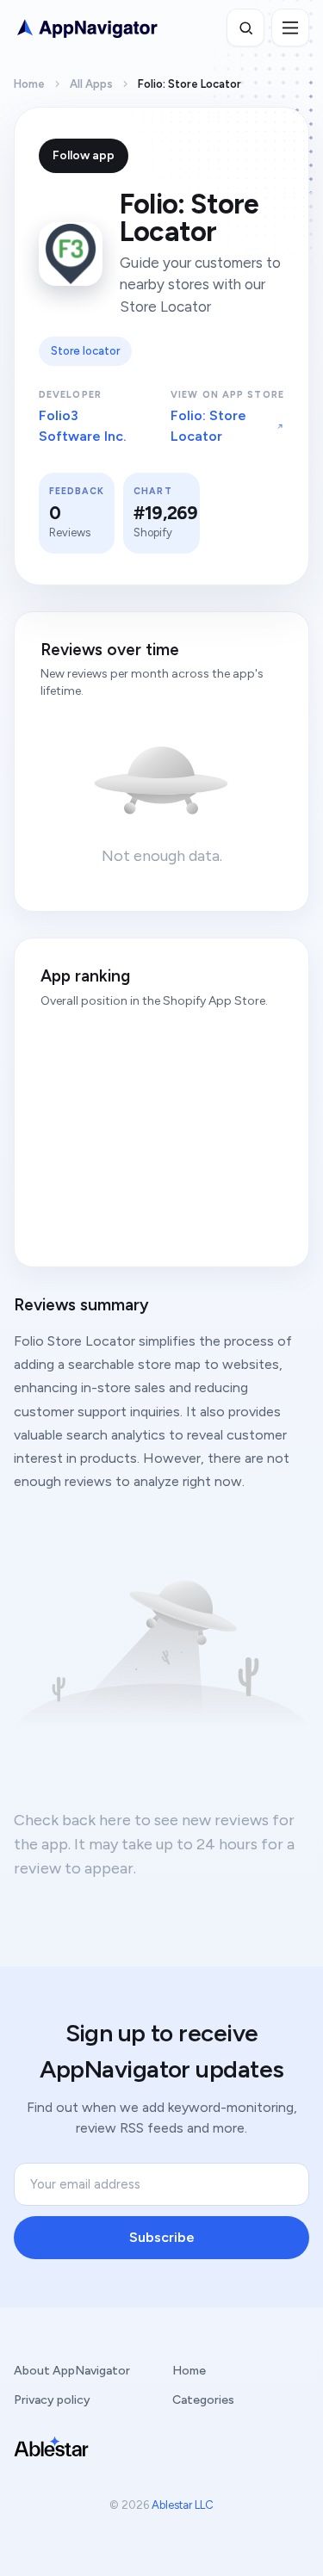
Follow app (84, 155)
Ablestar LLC (183, 2505)
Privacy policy (52, 2400)
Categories (203, 2400)
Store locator (85, 351)
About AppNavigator (72, 2371)
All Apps (91, 84)
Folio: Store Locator (208, 426)
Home (29, 84)
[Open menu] (290, 28)
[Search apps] (245, 28)
